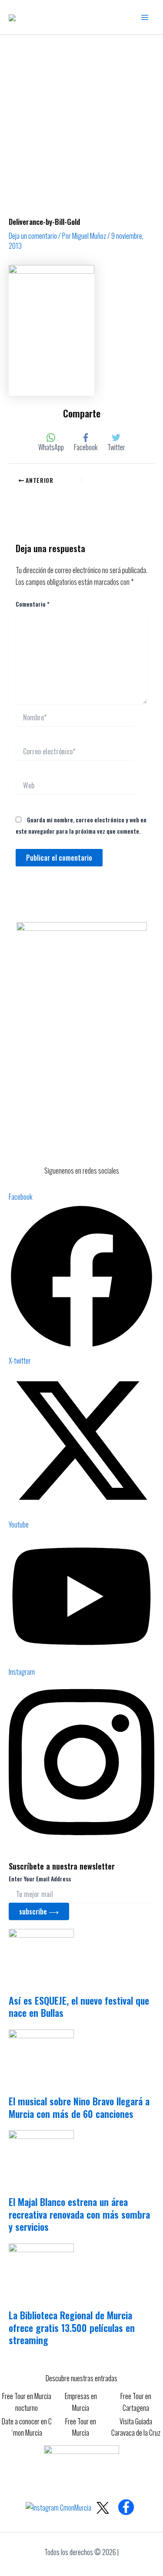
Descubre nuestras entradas (81, 2378)
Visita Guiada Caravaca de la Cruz (136, 2427)
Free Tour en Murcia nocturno (27, 2402)
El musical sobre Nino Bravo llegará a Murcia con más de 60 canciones (79, 2107)
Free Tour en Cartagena (136, 2402)
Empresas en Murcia (81, 2402)
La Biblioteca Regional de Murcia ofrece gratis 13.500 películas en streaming (72, 2327)
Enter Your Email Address (40, 1879)
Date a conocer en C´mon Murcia (27, 2427)
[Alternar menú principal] (145, 17)
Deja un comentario (33, 236)
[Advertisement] (81, 121)
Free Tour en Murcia (81, 2427)
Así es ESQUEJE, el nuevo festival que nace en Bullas (79, 2007)
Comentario (33, 604)
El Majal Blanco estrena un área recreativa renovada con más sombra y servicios (79, 2214)
